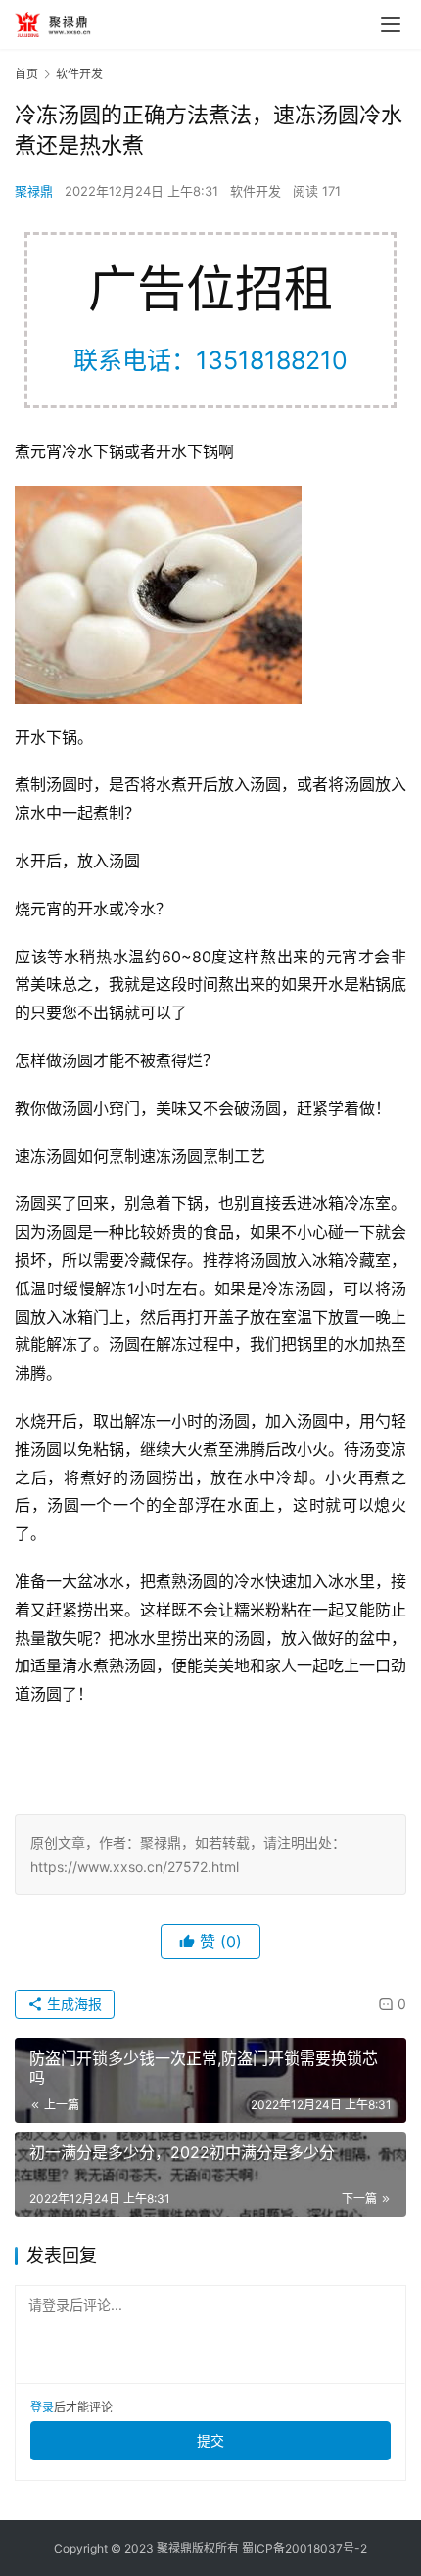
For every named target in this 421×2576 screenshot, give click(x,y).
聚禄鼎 (34, 191)
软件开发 (256, 191)
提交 (210, 2440)
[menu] (391, 24)
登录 (42, 2407)
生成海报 (72, 2004)
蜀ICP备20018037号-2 (304, 2548)
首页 (26, 74)
